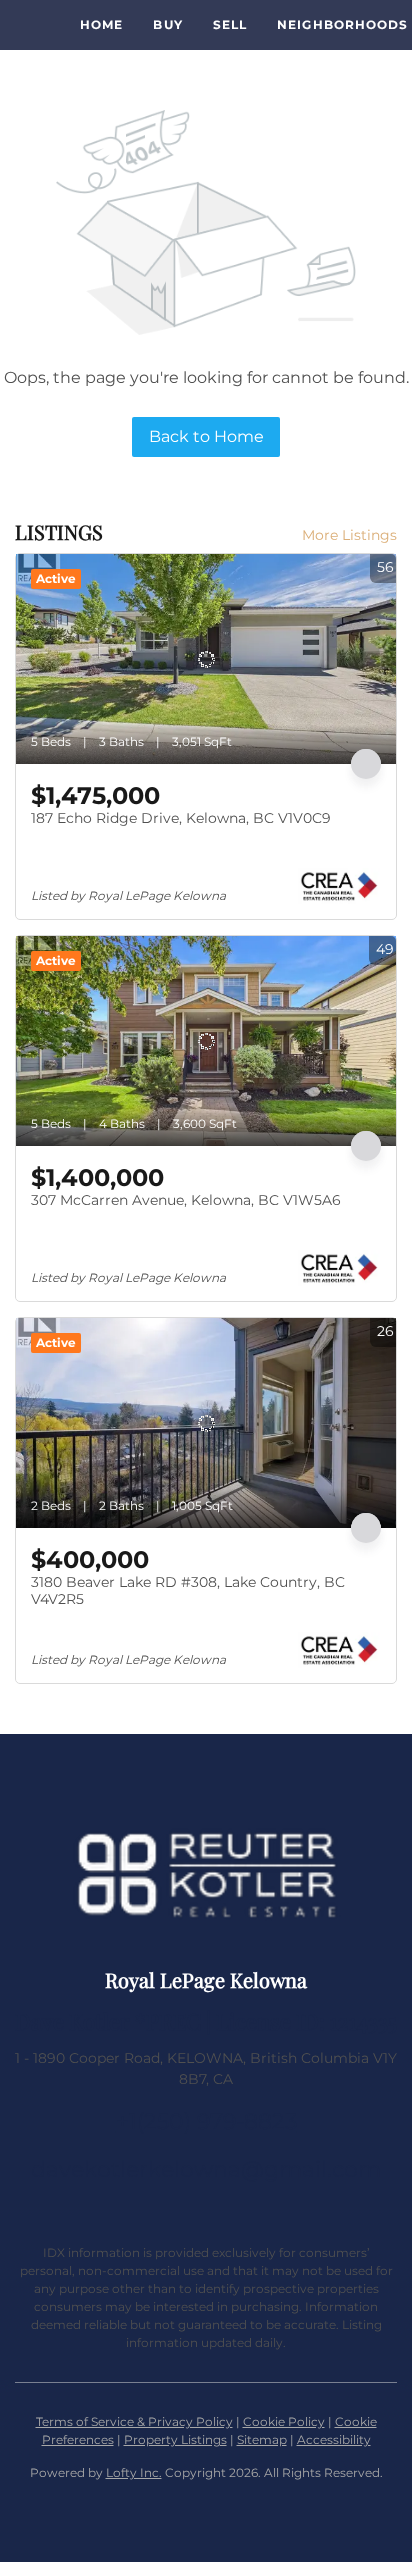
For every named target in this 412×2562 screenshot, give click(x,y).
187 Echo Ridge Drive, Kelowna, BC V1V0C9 (181, 818)
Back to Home (206, 436)
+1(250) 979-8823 (206, 2121)
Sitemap (262, 2439)
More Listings (349, 535)
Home (101, 24)
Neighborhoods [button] (342, 24)
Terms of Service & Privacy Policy (134, 2421)
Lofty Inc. (134, 2472)
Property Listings (175, 2439)
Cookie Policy (284, 2421)
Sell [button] (230, 24)
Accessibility (334, 2439)
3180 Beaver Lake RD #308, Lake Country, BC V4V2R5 (188, 1591)
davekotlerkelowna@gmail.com (206, 2169)
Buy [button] (167, 24)
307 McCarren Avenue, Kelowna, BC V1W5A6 (186, 1200)
